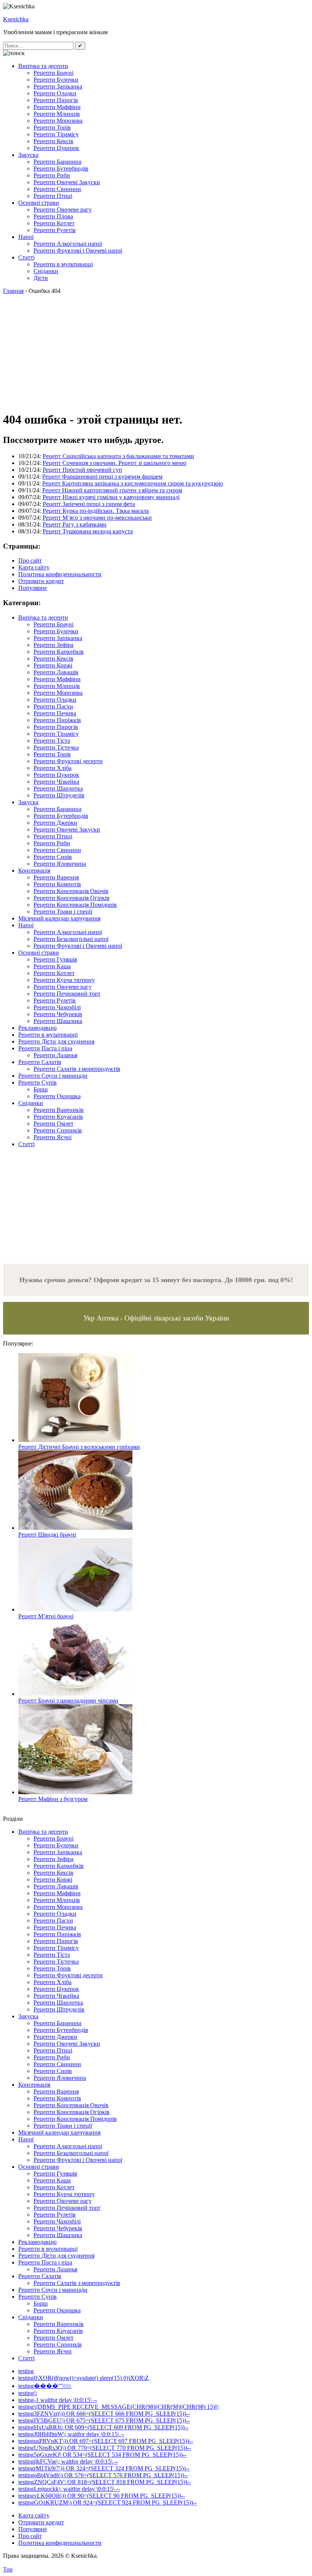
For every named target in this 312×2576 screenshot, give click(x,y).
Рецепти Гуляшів (55, 959)
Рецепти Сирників (58, 1130)
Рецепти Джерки (55, 823)
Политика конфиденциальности (60, 574)
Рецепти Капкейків (59, 652)
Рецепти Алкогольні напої (68, 244)
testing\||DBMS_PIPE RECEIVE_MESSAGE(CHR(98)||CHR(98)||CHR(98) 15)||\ (119, 2407)
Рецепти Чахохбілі (57, 1007)
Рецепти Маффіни (57, 107)
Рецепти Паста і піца (45, 1048)
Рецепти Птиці (53, 196)
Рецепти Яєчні (53, 1137)
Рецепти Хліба (53, 768)
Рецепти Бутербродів (61, 168)
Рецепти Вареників (59, 1110)
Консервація (34, 871)
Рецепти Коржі (53, 665)
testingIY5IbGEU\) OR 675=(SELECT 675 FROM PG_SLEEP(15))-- (104, 2420)
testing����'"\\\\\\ (45, 2386)
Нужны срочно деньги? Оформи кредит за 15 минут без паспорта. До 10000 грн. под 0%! (156, 1280)
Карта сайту (34, 567)
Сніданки (46, 271)
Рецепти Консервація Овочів (71, 891)
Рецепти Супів (37, 1082)
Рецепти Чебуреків (58, 1014)
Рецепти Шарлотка (58, 788)
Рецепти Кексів (53, 141)
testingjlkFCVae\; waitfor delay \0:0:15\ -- (68, 2461)
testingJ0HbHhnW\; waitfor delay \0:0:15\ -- (71, 2434)
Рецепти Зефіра (53, 645)
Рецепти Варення (56, 877)
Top (8, 2569)
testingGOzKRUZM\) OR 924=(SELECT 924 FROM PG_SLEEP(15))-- (107, 2502)
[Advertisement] (156, 351)
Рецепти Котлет (54, 223)
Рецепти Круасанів (58, 1117)
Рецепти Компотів (57, 884)
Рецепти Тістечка (56, 747)
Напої (26, 237)
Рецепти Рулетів (55, 230)
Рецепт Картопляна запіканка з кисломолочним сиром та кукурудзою (133, 483)
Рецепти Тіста (52, 741)
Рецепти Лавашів (56, 672)
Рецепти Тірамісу (56, 134)
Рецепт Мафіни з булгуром (53, 1799)
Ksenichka (16, 19)
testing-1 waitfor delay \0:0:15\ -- (58, 2400)
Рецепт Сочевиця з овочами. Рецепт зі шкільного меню (115, 463)
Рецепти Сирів (53, 857)
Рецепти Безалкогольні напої (71, 939)
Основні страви (39, 203)
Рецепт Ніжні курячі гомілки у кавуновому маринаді (111, 497)
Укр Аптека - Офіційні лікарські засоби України (156, 1318)
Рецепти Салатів (40, 1062)
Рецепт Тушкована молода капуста (88, 531)
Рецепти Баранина (57, 162)
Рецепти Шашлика (58, 1021)
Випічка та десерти (43, 66)
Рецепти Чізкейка (56, 782)
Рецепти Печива (55, 713)
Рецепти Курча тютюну (64, 980)
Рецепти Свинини (57, 189)
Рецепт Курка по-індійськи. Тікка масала (96, 511)
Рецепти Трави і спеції (63, 912)
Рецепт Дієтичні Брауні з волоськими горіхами (79, 1447)
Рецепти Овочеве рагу (63, 210)
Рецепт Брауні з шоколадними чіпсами (68, 1701)
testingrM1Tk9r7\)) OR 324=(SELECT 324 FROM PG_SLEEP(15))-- (104, 2468)
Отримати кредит (41, 581)
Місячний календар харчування (59, 918)
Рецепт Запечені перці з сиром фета (89, 504)
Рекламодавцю (37, 1028)
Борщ (41, 1089)
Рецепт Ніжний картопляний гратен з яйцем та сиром (112, 490)
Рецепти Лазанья (55, 1055)
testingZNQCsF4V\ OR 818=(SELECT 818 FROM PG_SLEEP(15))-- (105, 2482)
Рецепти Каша (52, 966)
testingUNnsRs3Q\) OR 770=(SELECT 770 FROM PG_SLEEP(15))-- (105, 2448)
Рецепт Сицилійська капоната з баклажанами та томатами (118, 456)
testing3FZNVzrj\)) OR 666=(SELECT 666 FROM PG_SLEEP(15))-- (104, 2414)
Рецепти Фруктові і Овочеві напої (78, 251)
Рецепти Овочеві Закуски (67, 182)
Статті (26, 257)
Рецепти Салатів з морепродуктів (77, 1069)
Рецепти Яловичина (60, 864)
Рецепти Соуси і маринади (53, 1076)
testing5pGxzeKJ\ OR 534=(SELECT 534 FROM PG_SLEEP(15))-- (102, 2455)
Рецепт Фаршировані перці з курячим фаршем (102, 477)
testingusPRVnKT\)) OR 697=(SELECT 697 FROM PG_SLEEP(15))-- (106, 2441)
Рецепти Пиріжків (57, 720)
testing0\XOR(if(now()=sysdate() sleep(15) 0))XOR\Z (84, 2378)
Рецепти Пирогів (56, 100)
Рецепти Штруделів (59, 795)
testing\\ (28, 2393)
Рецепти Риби (52, 175)
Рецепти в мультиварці (63, 264)
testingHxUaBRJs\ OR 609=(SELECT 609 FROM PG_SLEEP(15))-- (103, 2427)
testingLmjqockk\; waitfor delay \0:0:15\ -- (69, 2489)
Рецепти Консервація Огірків (72, 898)
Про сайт (30, 561)
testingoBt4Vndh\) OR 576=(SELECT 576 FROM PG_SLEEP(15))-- (103, 2475)
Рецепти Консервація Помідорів (75, 905)
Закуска (28, 155)
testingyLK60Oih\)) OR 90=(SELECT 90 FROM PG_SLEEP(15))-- (102, 2496)
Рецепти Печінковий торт (67, 994)
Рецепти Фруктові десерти (68, 761)
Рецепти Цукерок (56, 148)
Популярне (33, 588)
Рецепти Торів (52, 127)
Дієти (41, 278)
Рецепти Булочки (56, 80)
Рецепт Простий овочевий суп (82, 470)
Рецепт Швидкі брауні (47, 1535)
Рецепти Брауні (53, 73)
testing (26, 2371)
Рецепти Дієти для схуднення (56, 1041)
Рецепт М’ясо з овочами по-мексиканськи (97, 518)
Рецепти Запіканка (58, 86)
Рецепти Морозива (58, 121)
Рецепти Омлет (53, 1124)
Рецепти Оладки (55, 93)
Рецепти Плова (53, 216)
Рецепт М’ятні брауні (46, 1616)
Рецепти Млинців (57, 114)
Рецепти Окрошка (57, 1096)
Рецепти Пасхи (53, 706)
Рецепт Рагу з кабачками (75, 524)
